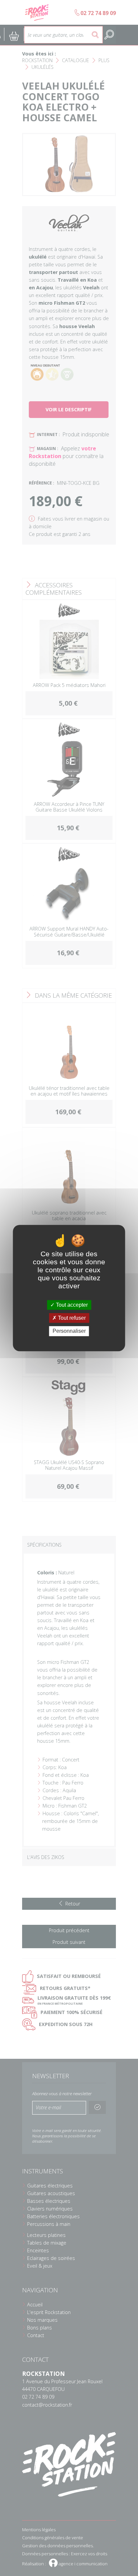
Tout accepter (71, 1305)
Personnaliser (69, 1331)
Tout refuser (71, 1318)
